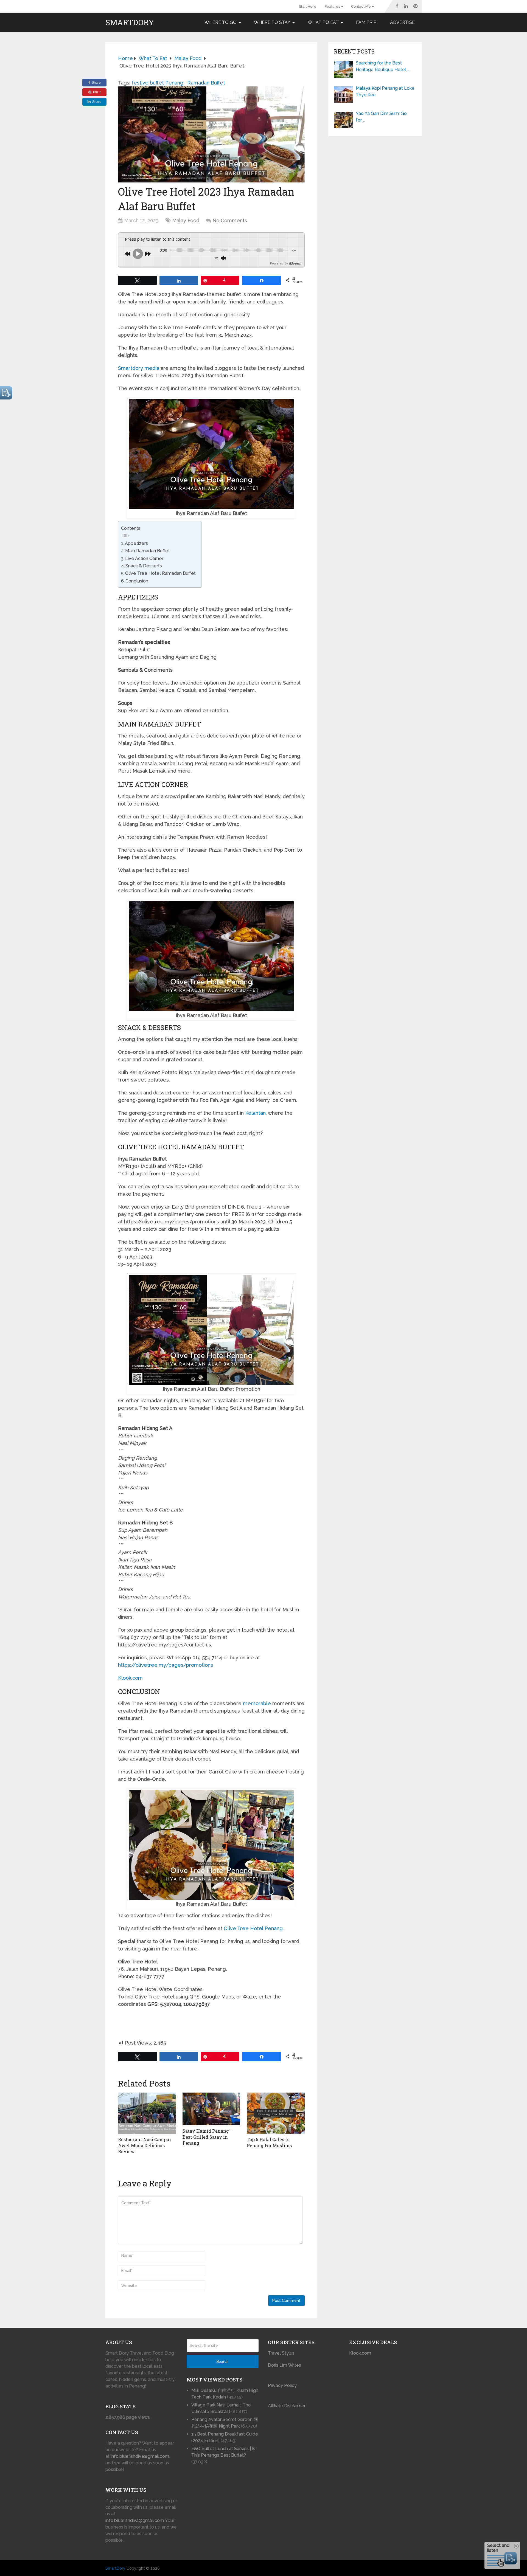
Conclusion (137, 581)
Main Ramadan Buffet (148, 551)
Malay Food (186, 220)
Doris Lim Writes (285, 2365)
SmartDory (130, 22)
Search (222, 2361)
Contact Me (361, 6)
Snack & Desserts (144, 566)
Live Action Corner (144, 558)
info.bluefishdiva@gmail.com (140, 2456)
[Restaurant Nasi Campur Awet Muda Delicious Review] (147, 2113)
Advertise (402, 22)
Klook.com (130, 1678)
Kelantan (255, 1113)
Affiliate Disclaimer (287, 2406)
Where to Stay (272, 22)
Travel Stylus (281, 2353)
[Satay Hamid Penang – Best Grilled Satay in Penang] (211, 2109)
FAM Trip (366, 22)
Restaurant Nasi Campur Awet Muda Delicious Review (145, 2146)
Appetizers (136, 543)
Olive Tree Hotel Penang (253, 1928)
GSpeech (295, 263)
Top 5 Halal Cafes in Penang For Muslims (269, 2142)
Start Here (308, 6)
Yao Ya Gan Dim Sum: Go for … (381, 117)
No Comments (230, 220)
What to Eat (323, 22)
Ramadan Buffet (206, 83)
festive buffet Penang (158, 83)
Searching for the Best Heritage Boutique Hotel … (382, 66)
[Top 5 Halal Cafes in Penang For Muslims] (276, 2113)
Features (332, 6)
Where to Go (221, 22)
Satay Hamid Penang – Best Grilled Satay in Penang (208, 2137)
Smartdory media (139, 368)
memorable (257, 1703)
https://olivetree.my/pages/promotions (166, 1665)
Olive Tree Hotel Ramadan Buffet (160, 573)
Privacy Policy (282, 2385)
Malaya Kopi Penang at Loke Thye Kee (385, 92)
